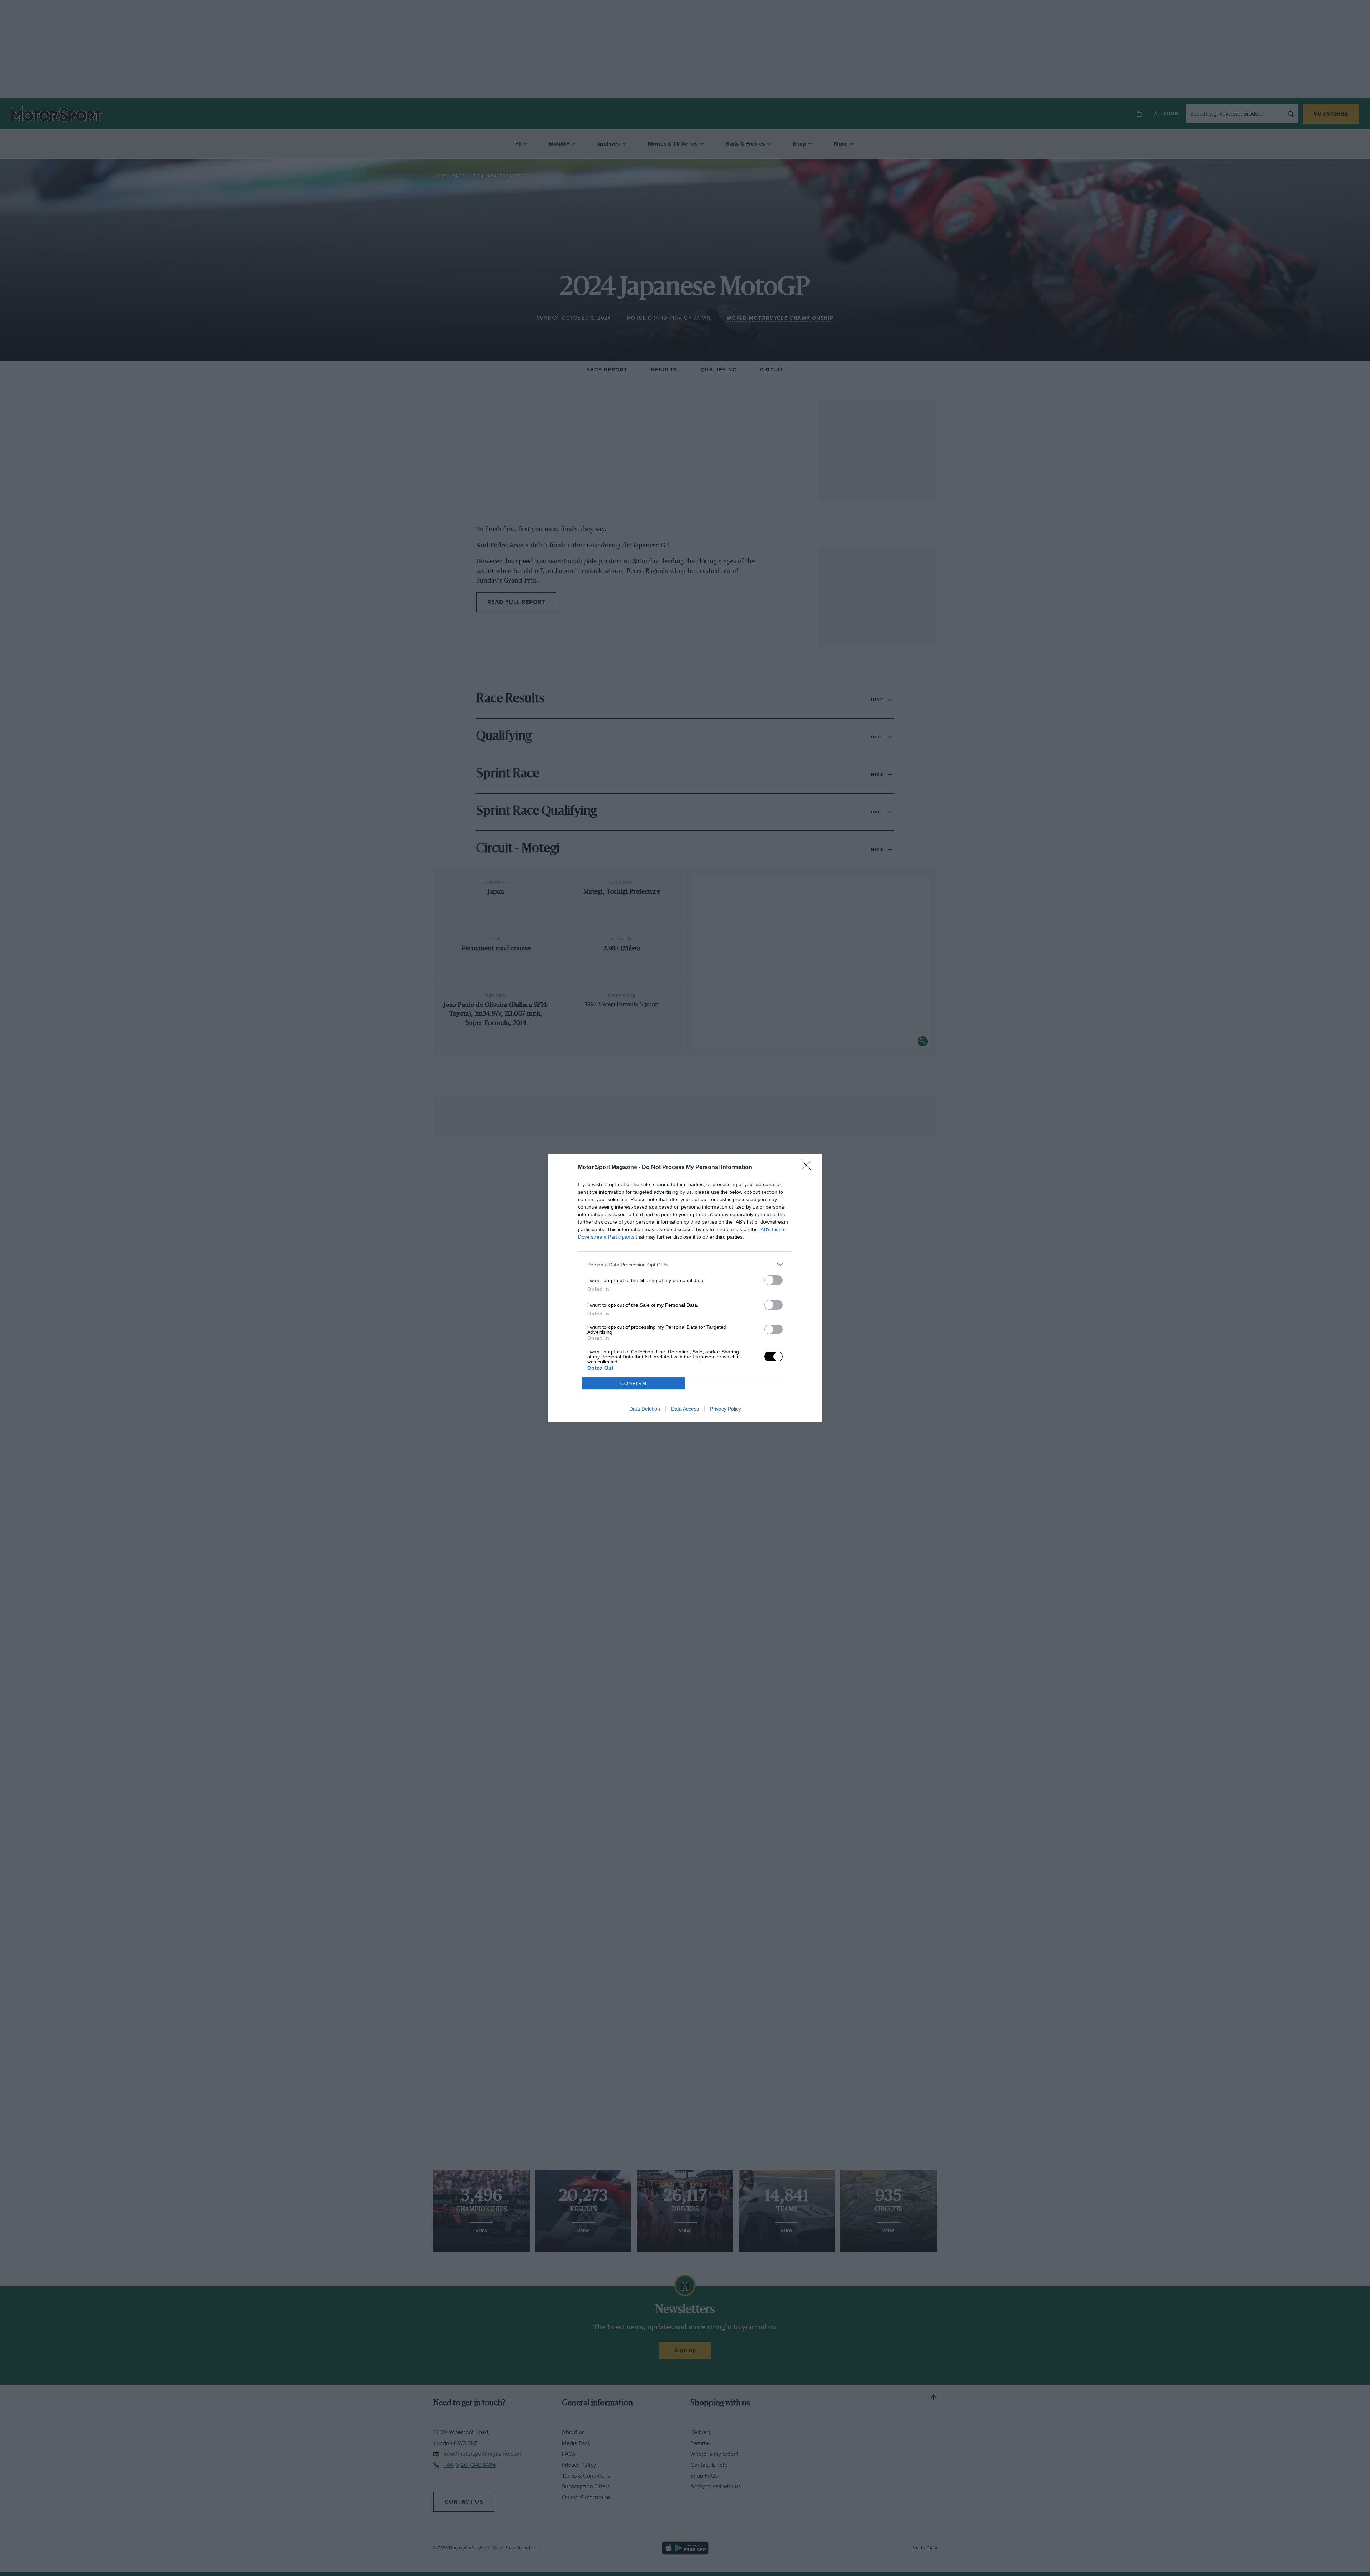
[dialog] (685, 1288)
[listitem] (685, 1264)
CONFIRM (634, 1384)
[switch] (773, 1280)
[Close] (808, 1168)
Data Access (685, 1409)
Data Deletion (645, 1409)
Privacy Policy (725, 1409)
